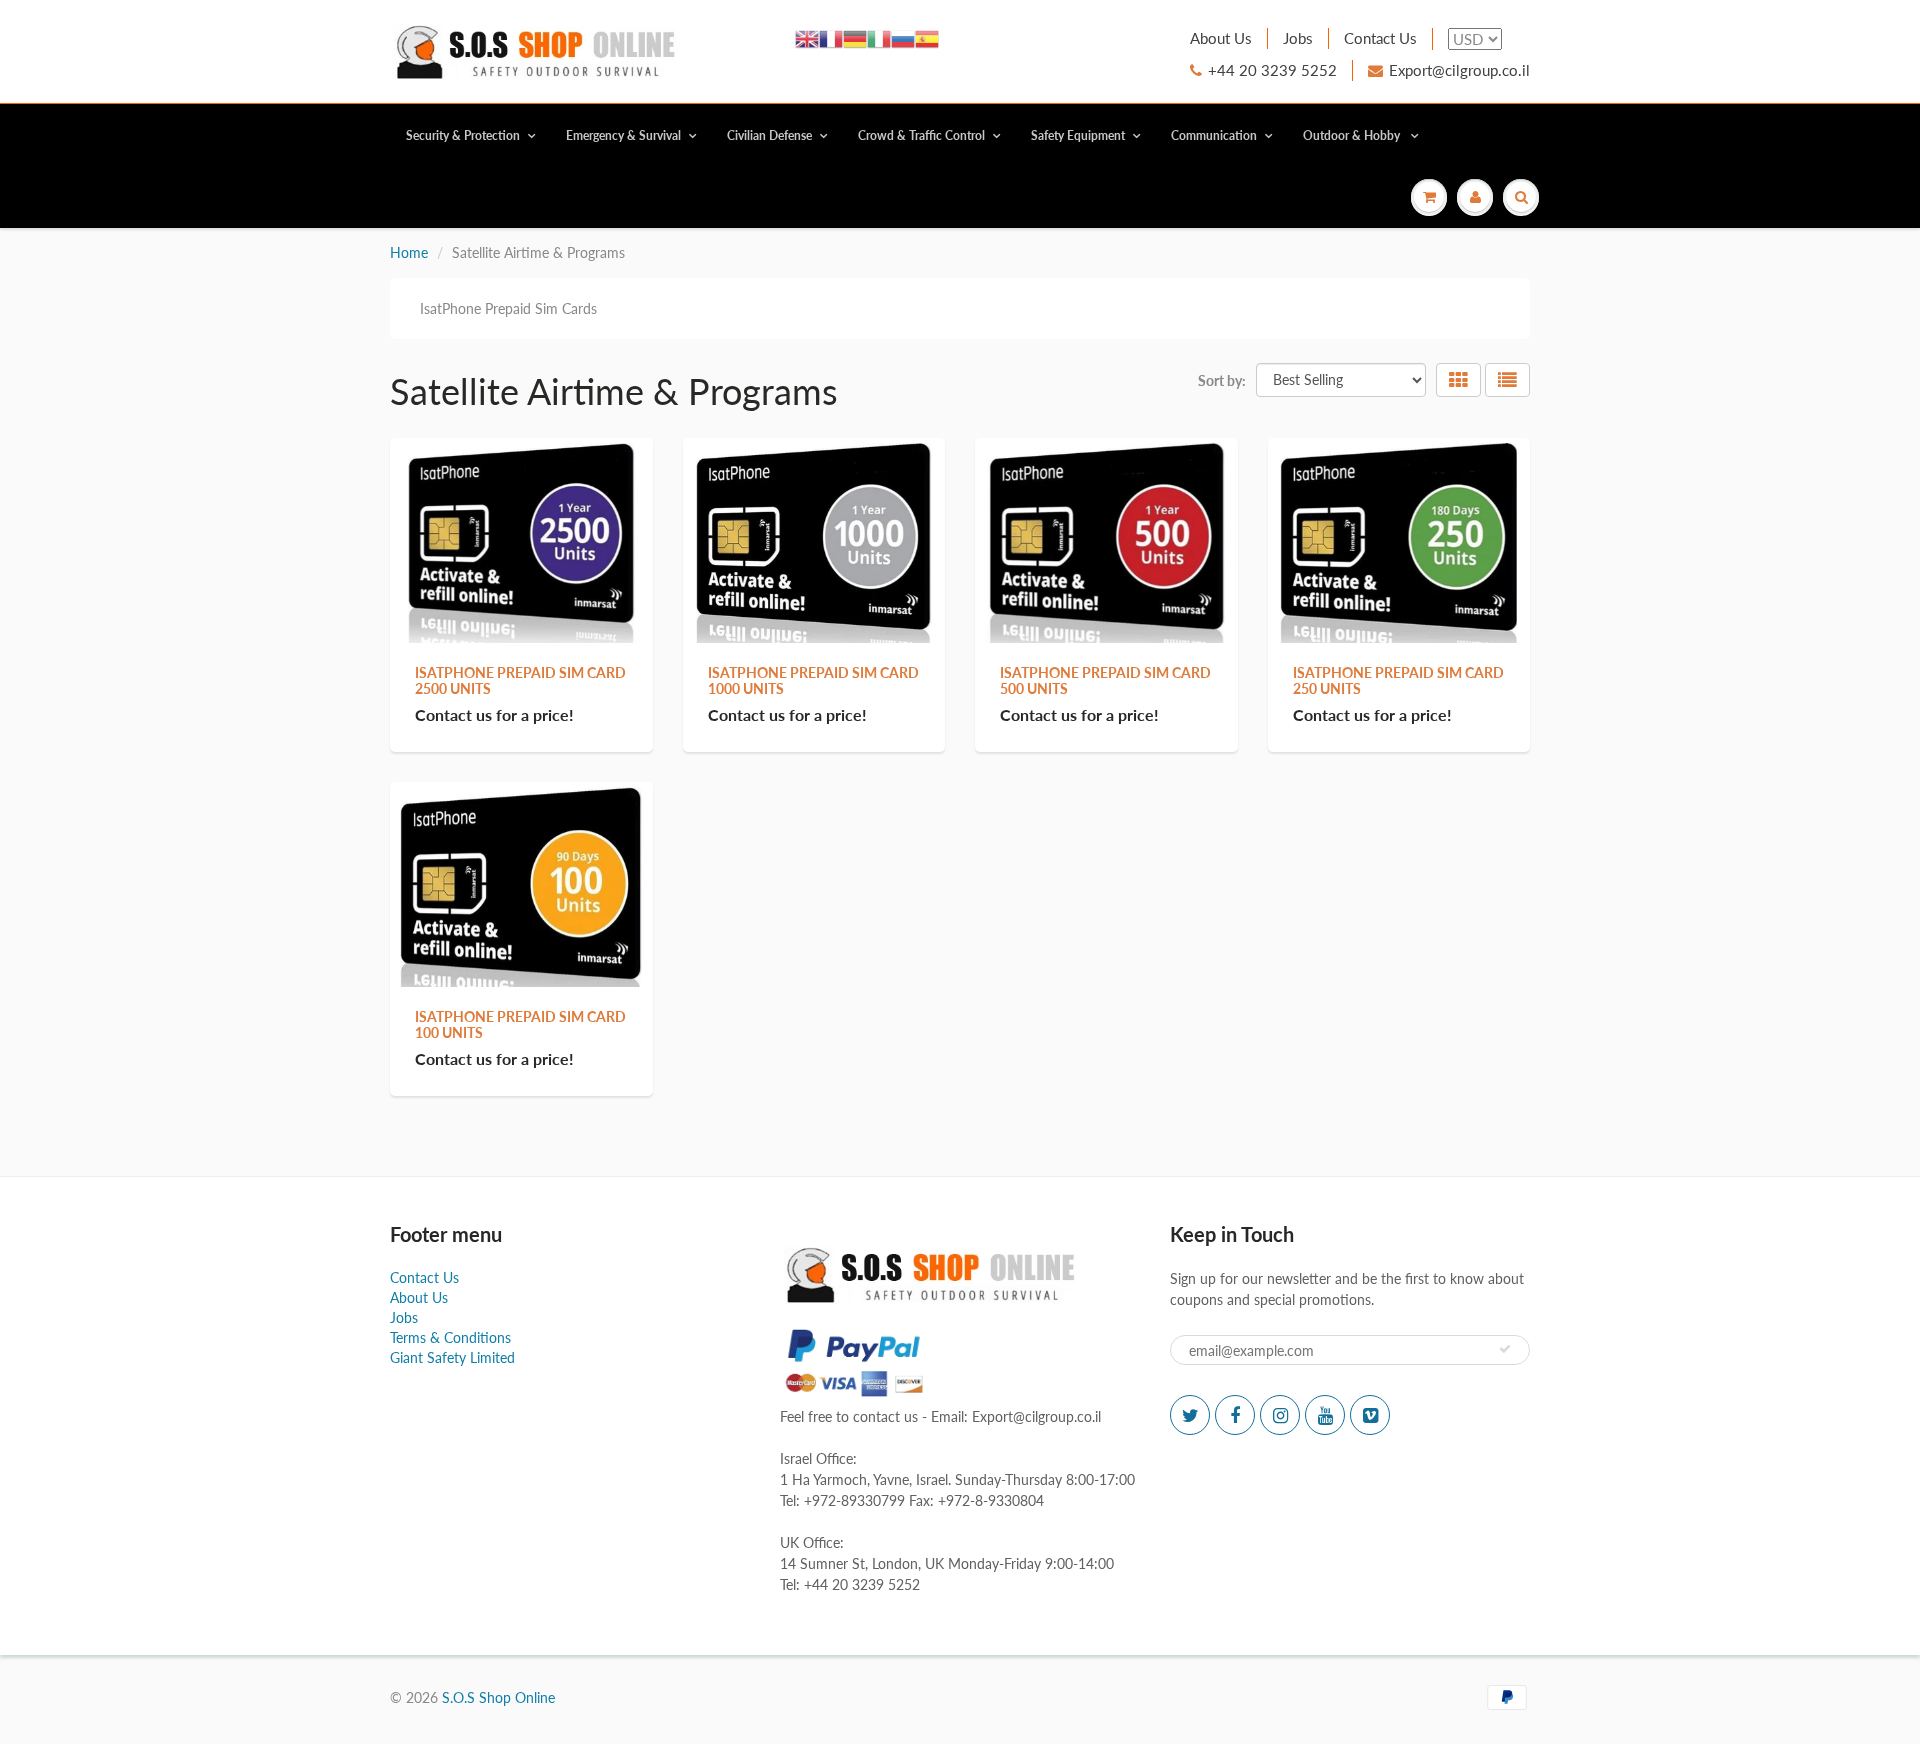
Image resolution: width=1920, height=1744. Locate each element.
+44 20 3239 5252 (1272, 70)
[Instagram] (1280, 1415)
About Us (1221, 38)
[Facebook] (1235, 1415)
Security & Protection (463, 135)
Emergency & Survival (623, 135)
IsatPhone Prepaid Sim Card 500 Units (1105, 680)
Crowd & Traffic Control (921, 135)
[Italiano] (879, 37)
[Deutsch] (855, 37)
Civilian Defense (769, 135)
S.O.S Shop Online (498, 1697)
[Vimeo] (1370, 1415)
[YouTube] (1325, 1415)
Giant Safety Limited (452, 1357)
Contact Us (1380, 38)
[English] (807, 37)
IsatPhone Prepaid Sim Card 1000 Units (813, 680)
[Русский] (903, 37)
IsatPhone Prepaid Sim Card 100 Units (520, 1024)
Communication (1214, 135)
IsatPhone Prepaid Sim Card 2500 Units (520, 680)
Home (409, 252)
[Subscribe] (1505, 1349)
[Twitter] (1190, 1415)
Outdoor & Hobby (1353, 135)
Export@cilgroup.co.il (1459, 70)
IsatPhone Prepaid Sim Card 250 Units (1398, 680)
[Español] (927, 37)
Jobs (1298, 38)
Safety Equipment (1078, 135)
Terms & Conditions (450, 1337)
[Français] (831, 37)
